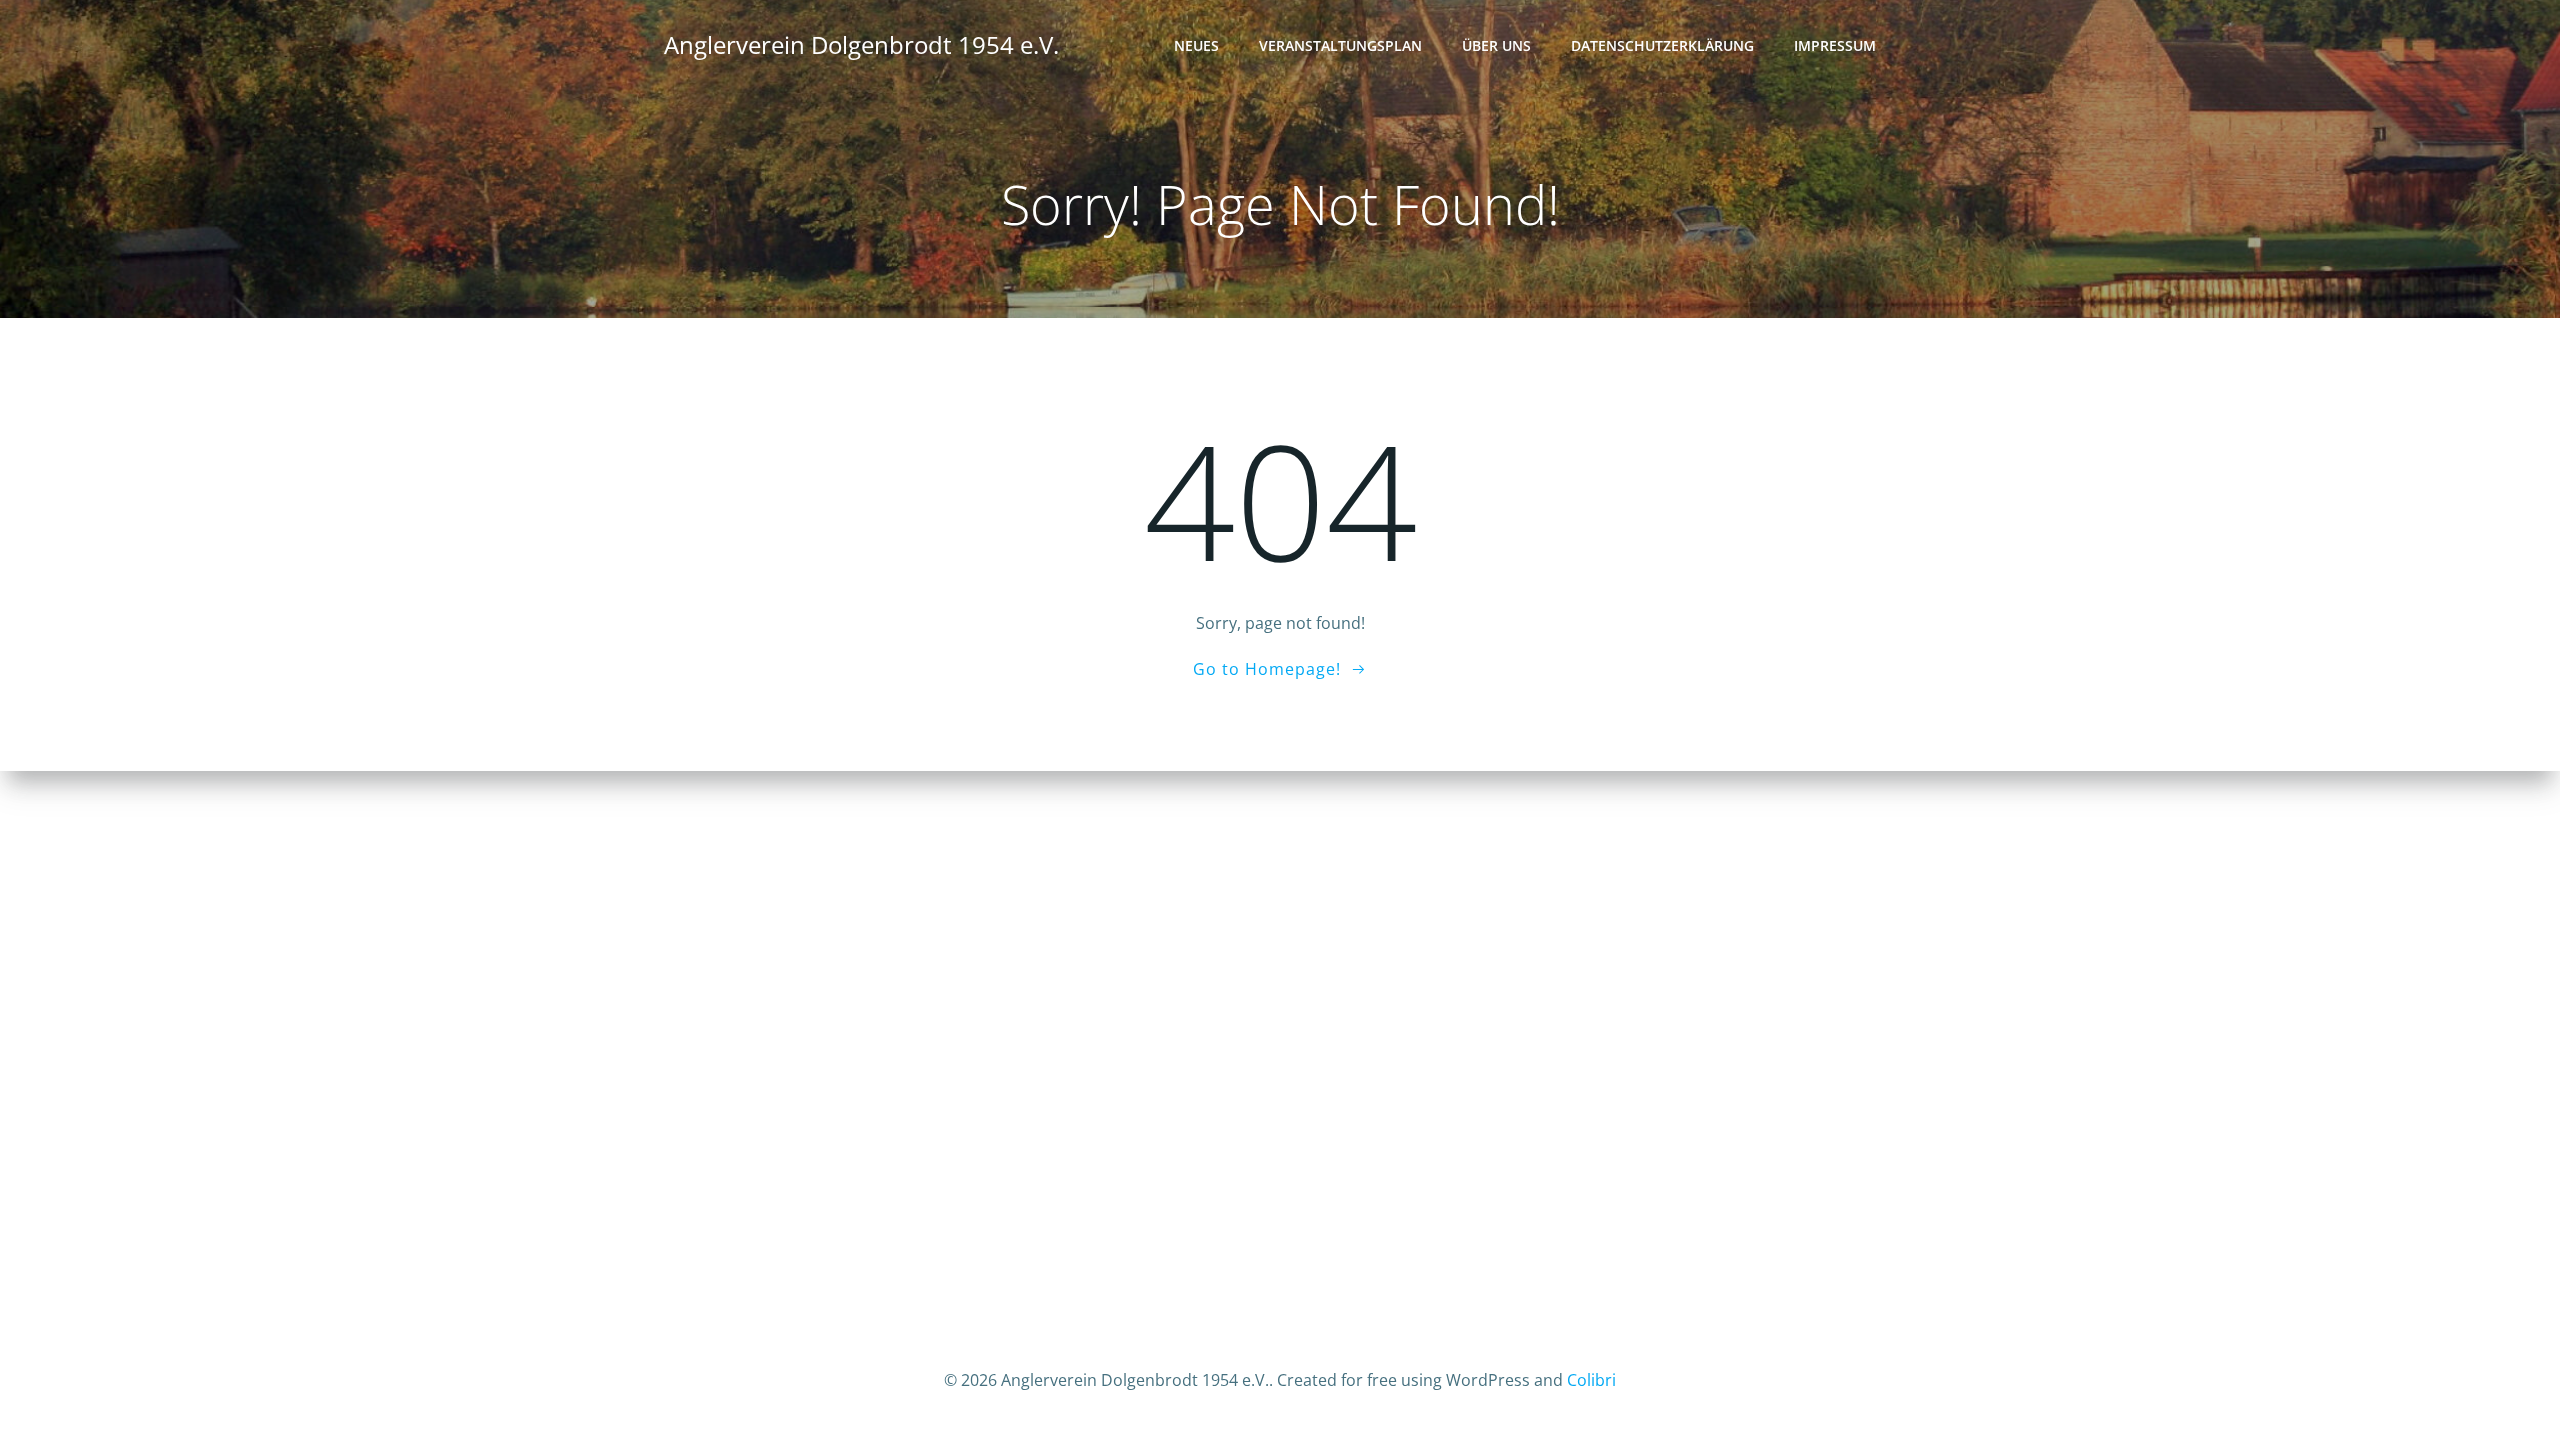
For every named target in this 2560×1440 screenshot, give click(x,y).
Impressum (1835, 45)
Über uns (1496, 45)
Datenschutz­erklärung (1662, 45)
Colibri (1591, 1380)
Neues (1196, 45)
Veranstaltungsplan (1340, 45)
